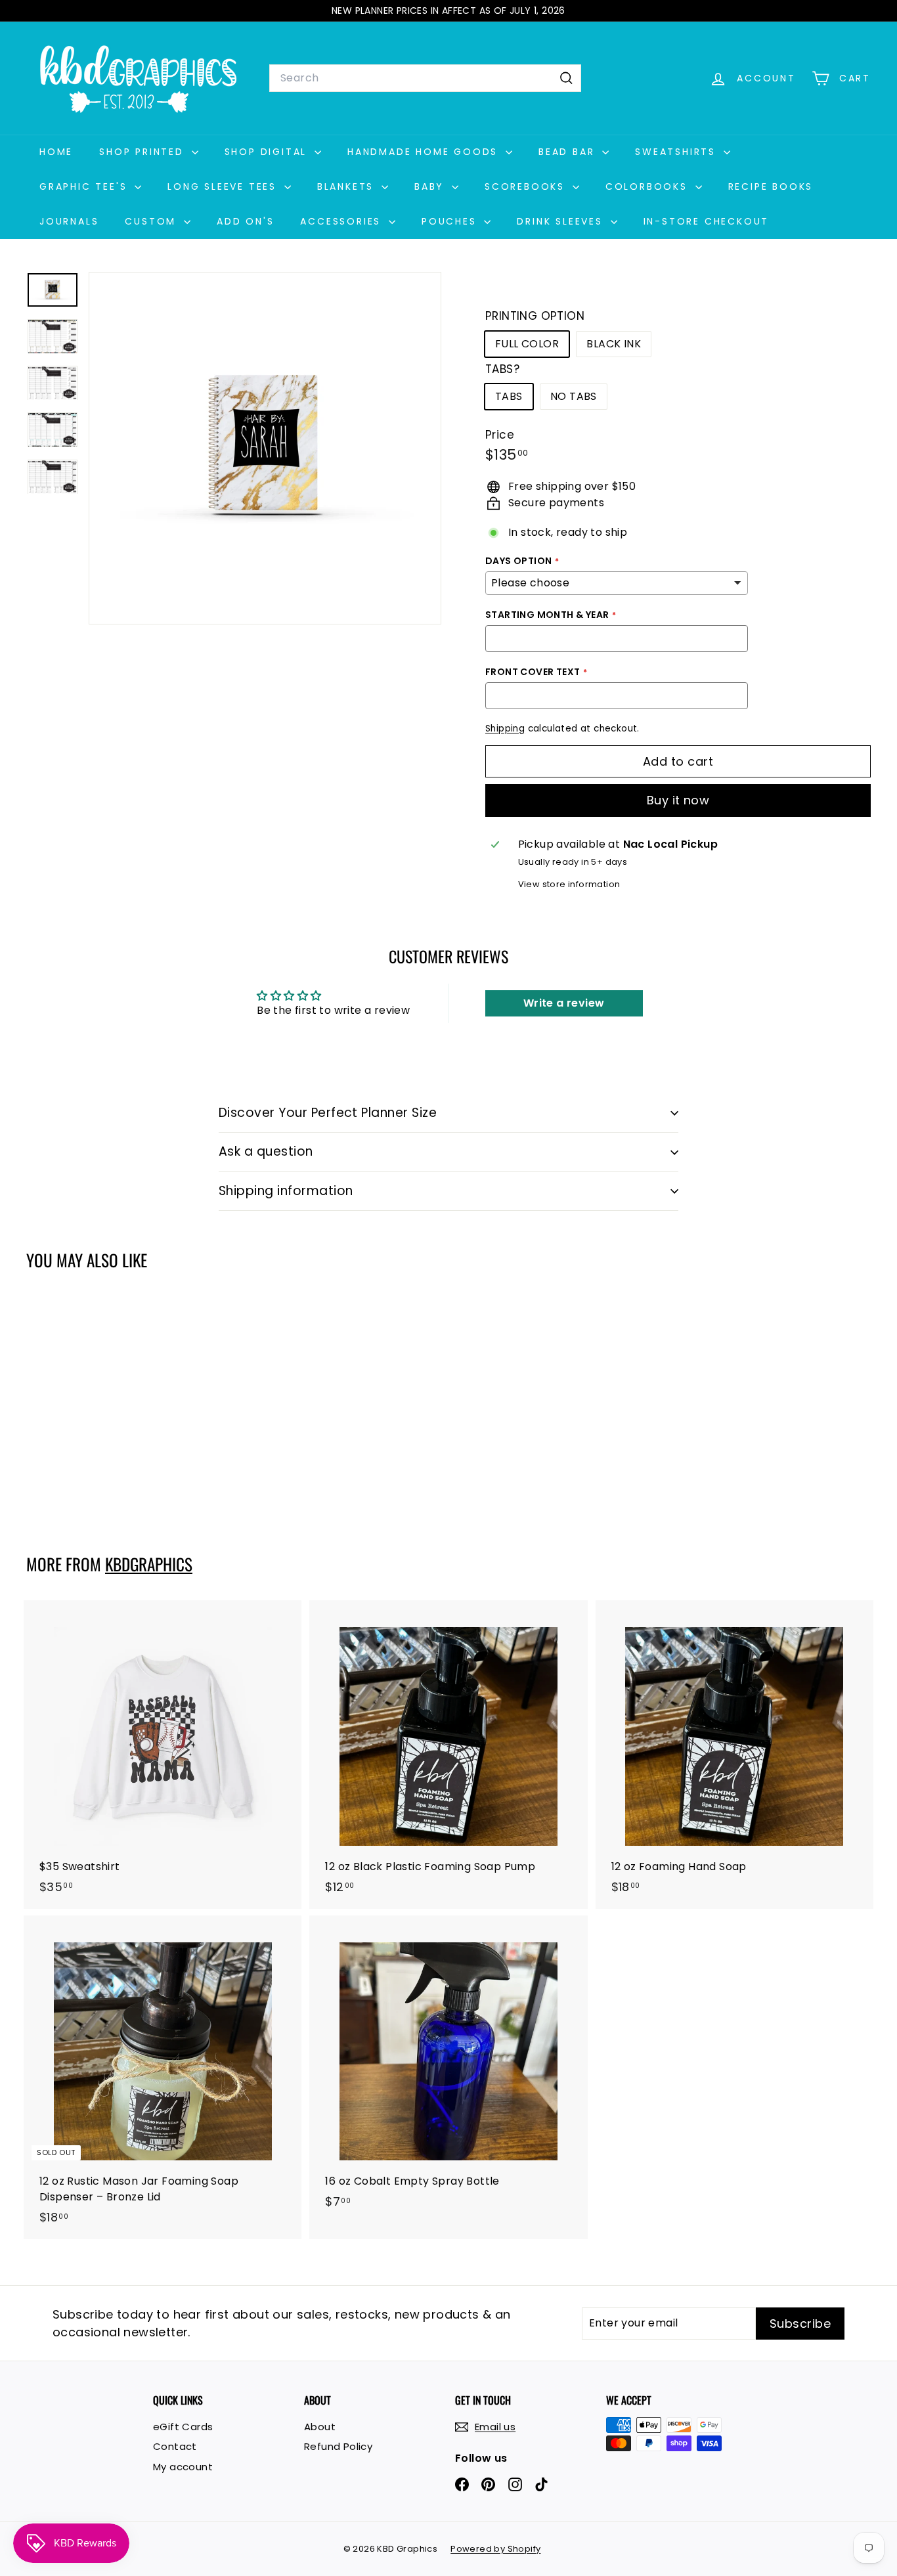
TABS (509, 396)
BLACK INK (614, 344)
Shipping (505, 729)
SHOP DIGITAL (268, 152)
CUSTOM (153, 221)
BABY (431, 186)
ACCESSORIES (343, 221)
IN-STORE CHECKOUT (707, 221)
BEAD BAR (569, 152)
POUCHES (451, 221)
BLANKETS (348, 186)
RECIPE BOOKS (771, 186)
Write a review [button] (564, 1003)
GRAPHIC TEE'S (85, 186)
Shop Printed (143, 152)
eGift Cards (183, 2427)
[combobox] (425, 78)
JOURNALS (69, 221)
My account (183, 2467)
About (320, 2427)
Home (56, 152)
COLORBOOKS (649, 186)
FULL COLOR (527, 344)
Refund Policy (338, 2446)
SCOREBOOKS (527, 186)
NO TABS (574, 396)
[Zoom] (265, 448)
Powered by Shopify (495, 2549)
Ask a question (266, 1151)
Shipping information (286, 1191)
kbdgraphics (149, 1564)
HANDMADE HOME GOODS (425, 152)
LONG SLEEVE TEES (224, 186)
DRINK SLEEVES (562, 221)
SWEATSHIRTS (678, 152)
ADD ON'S (245, 221)
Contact (175, 2446)
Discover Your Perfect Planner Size (328, 1113)
